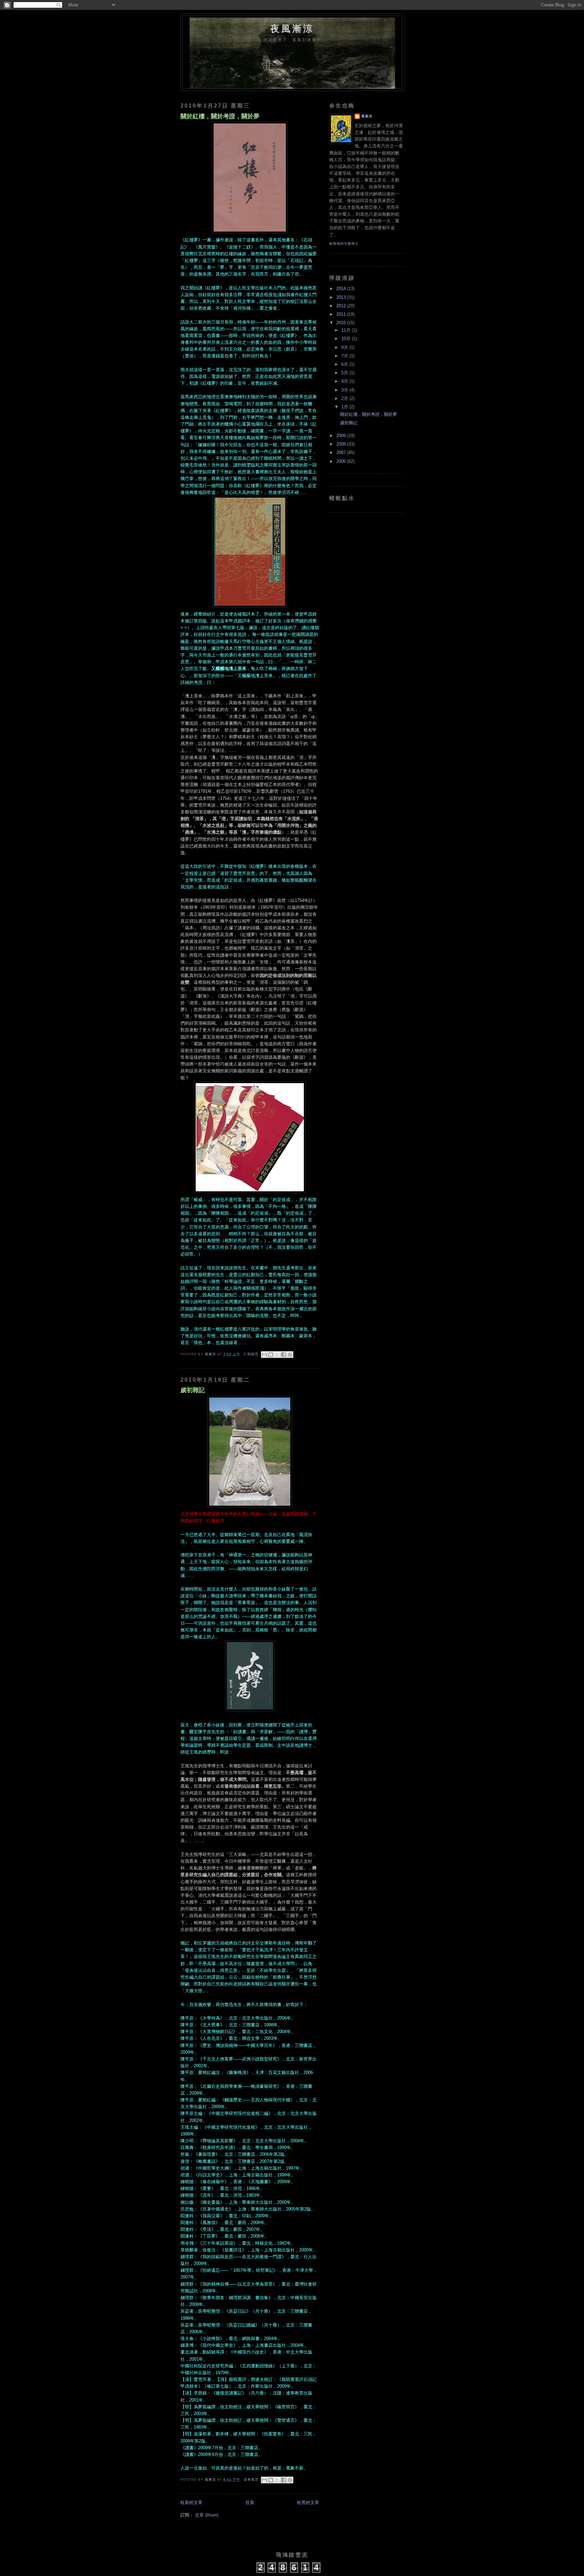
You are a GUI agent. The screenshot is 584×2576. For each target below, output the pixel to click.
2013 (342, 297)
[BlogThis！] (271, 1355)
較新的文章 (191, 2503)
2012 (342, 306)
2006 (342, 461)
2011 (342, 314)
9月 (345, 348)
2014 (342, 289)
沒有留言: (252, 2479)
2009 (342, 436)
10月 (347, 339)
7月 (345, 356)
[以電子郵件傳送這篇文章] (264, 1355)
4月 (345, 381)
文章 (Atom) (207, 2515)
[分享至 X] (277, 1355)
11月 (347, 330)
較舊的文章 (308, 2503)
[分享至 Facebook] (284, 1355)
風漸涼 (367, 116)
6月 (345, 364)
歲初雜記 (193, 1390)
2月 (345, 399)
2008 (342, 444)
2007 (342, 453)
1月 (345, 407)
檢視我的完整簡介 (344, 244)
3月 (345, 390)
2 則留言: (252, 1354)
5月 (345, 373)
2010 (342, 323)
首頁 (250, 2503)
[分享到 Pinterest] (290, 1355)
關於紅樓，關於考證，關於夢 (220, 116)
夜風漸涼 (292, 29)
